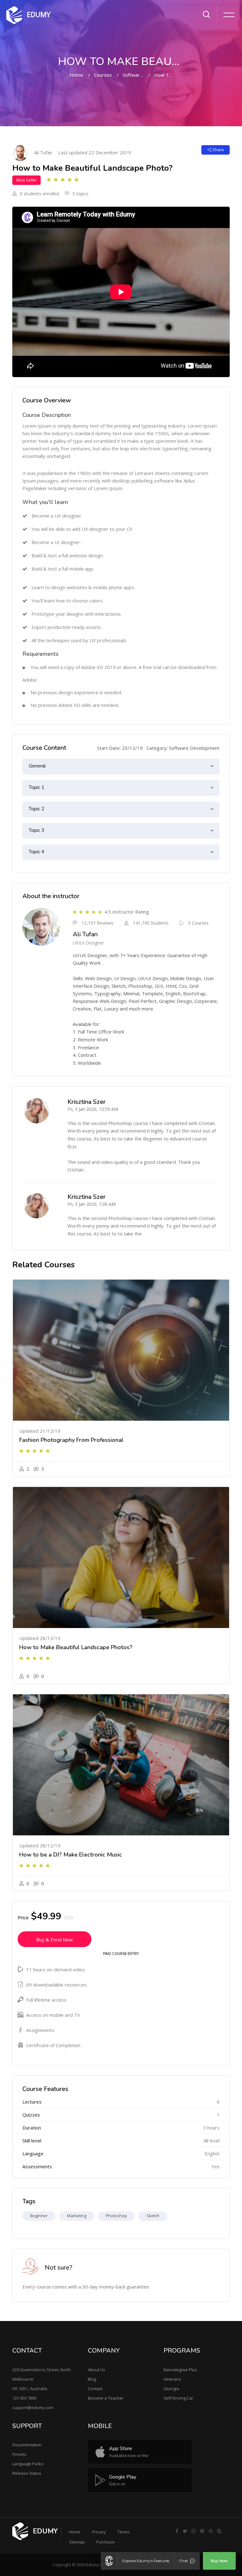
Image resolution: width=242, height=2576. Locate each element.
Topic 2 (37, 809)
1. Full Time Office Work (98, 1032)
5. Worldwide (87, 1063)
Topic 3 (37, 830)
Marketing (77, 2216)
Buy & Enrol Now (55, 1939)
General (37, 766)
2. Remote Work (90, 1039)
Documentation (27, 2445)
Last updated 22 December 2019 (95, 152)
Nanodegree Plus (180, 2370)
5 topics (80, 194)
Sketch (153, 2216)
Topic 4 (37, 852)
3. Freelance (86, 1047)
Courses (103, 75)
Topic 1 (37, 787)
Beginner (39, 2216)
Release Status (27, 2473)
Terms (124, 2532)
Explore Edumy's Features (146, 2561)
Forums (19, 2454)
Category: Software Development (183, 748)
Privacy (99, 2532)
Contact (95, 2389)
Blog (92, 2379)
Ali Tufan (43, 152)
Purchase (106, 2542)
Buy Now (219, 2561)
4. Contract (85, 1055)
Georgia (171, 2389)
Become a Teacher (106, 2398)
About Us (97, 2370)
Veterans (172, 2379)
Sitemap (77, 2542)
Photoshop (116, 2216)
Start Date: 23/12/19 (120, 748)
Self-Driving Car (178, 2398)
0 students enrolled (39, 194)
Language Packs (28, 2464)
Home (76, 75)
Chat (184, 2561)
